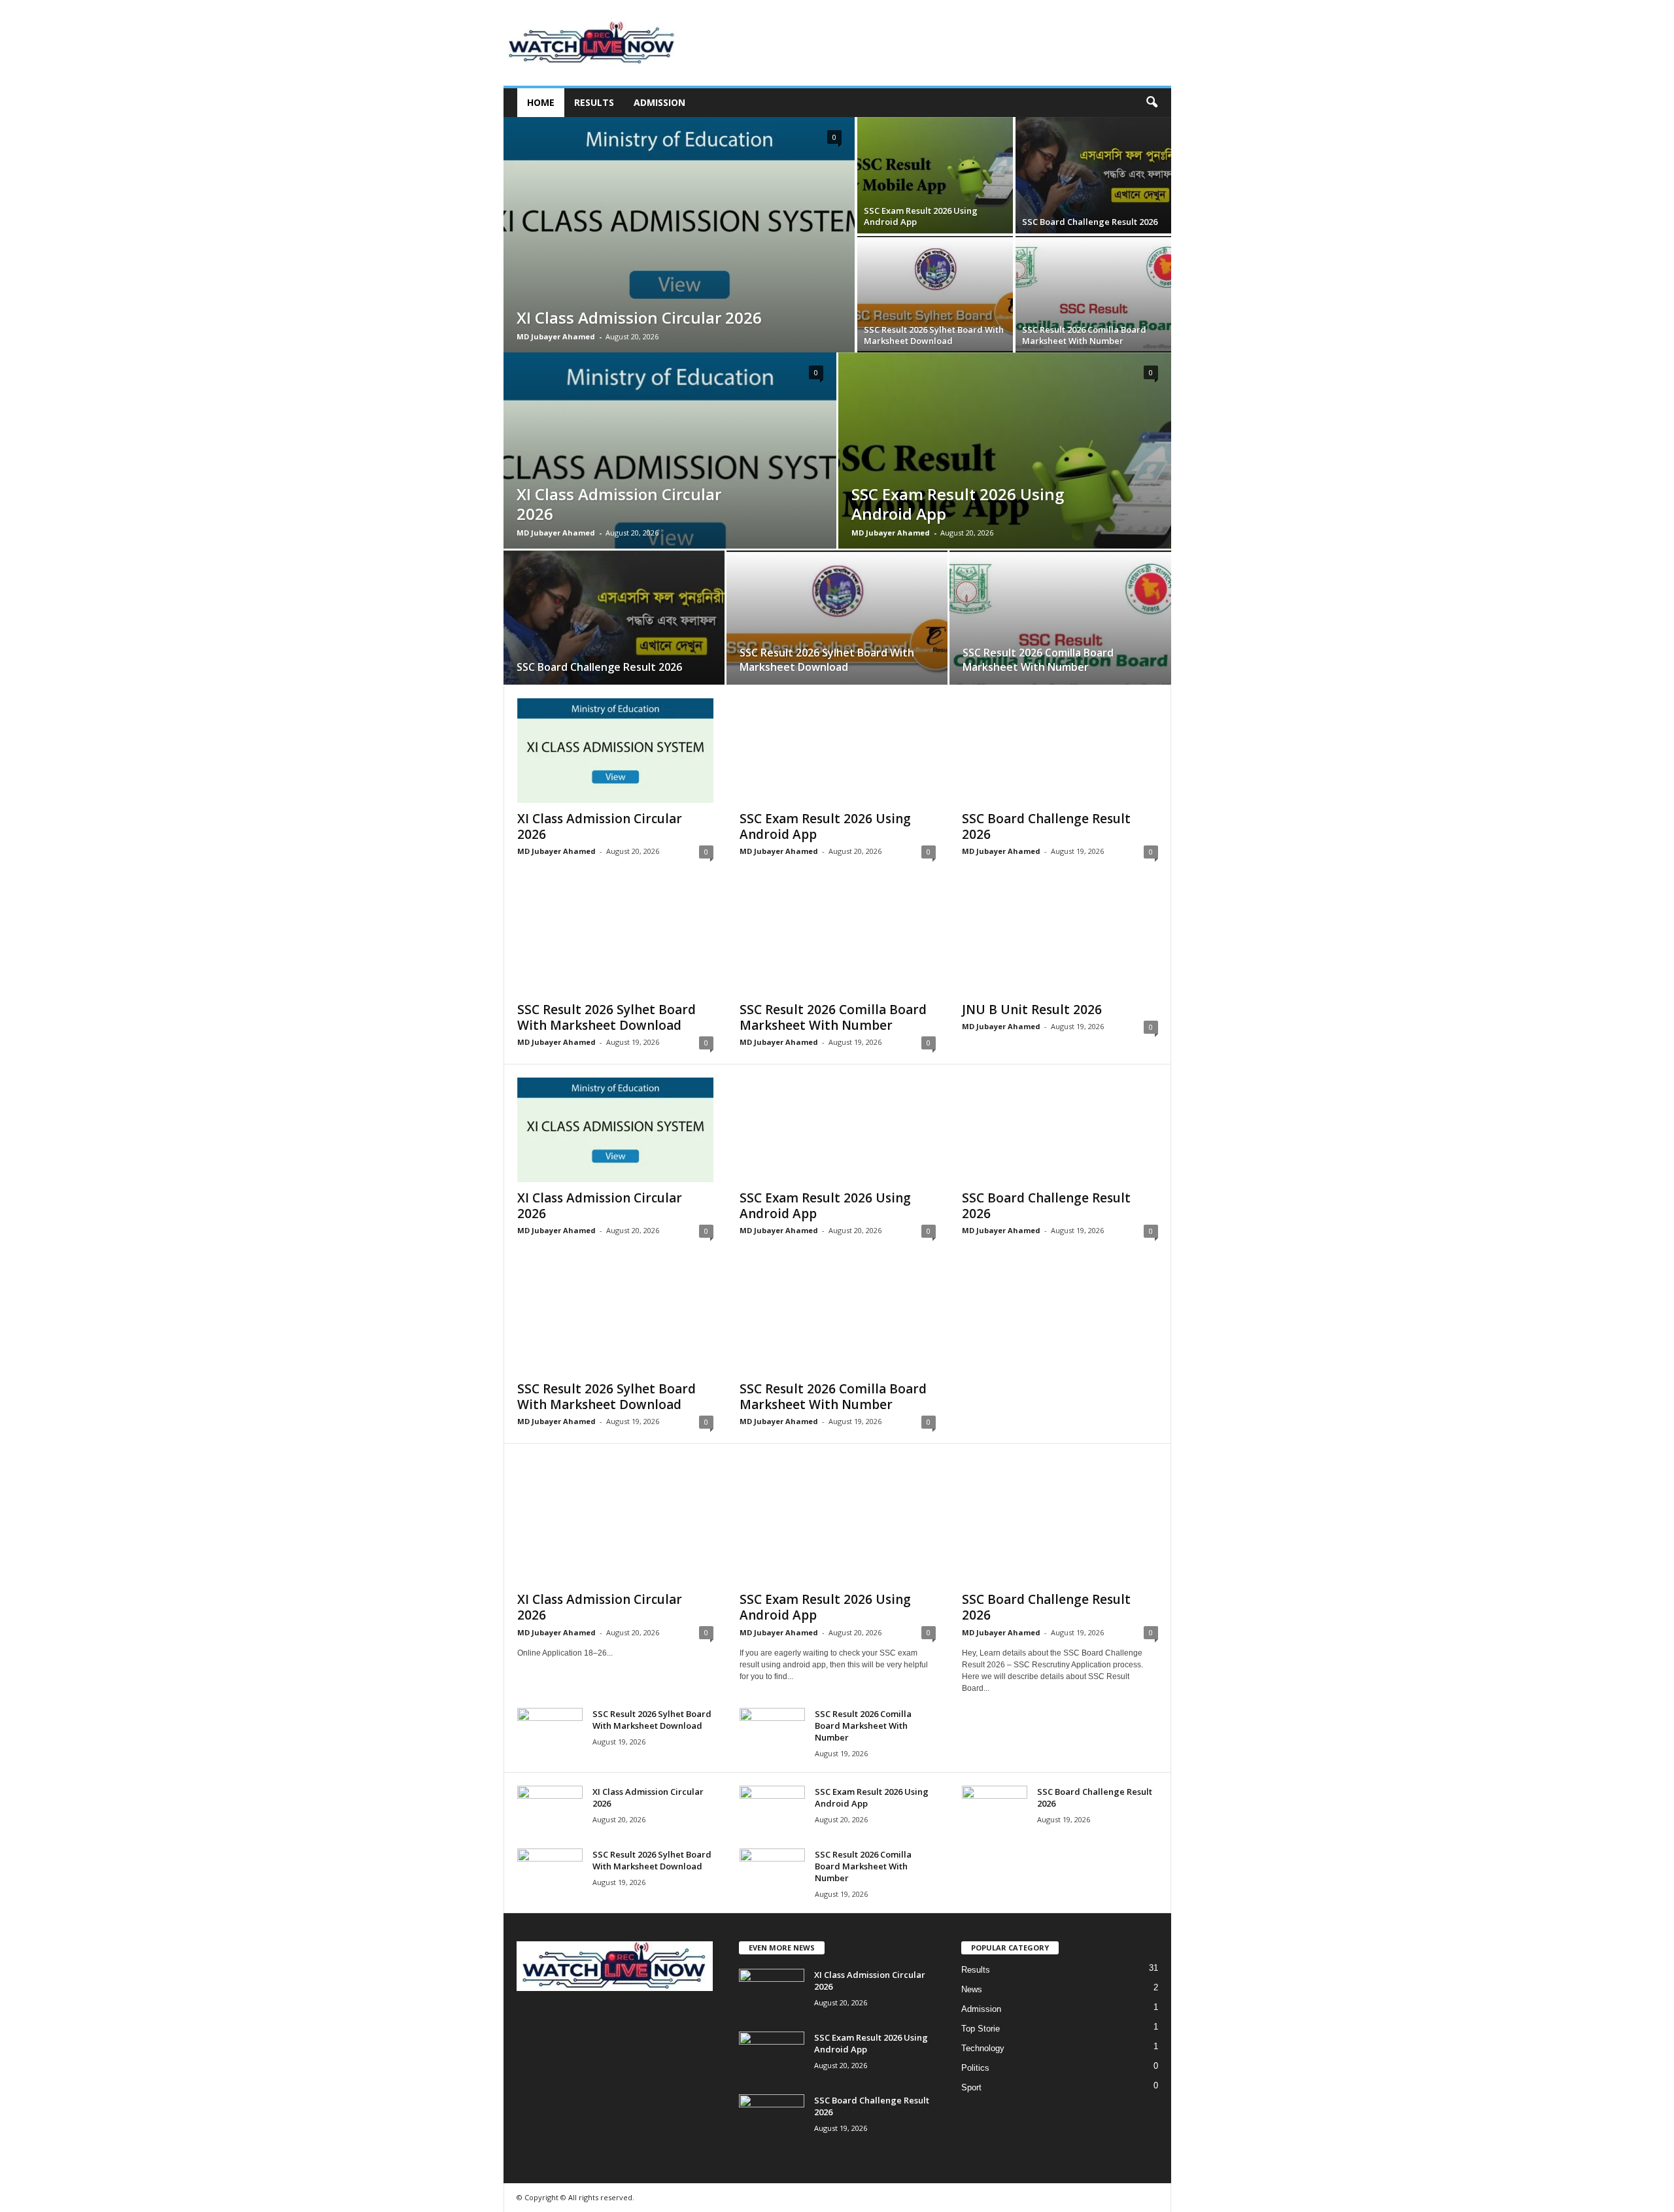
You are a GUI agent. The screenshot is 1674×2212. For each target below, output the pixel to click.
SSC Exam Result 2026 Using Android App (921, 216)
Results (594, 102)
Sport (971, 2087)
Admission (659, 102)
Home (541, 102)
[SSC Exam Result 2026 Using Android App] (935, 175)
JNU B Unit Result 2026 (1032, 1010)
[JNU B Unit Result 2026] (1060, 942)
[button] (1152, 103)
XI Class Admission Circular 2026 (639, 317)
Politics (975, 2068)
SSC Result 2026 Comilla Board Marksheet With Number (1084, 335)
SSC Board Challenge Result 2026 (1090, 222)
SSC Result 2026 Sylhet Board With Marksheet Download (934, 335)
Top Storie (981, 2029)
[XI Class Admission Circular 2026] (679, 235)
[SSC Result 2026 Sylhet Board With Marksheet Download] (935, 294)
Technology (983, 2048)
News (972, 1989)
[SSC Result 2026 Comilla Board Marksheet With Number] (1093, 294)
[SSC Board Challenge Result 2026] (1093, 175)
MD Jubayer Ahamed (556, 336)
